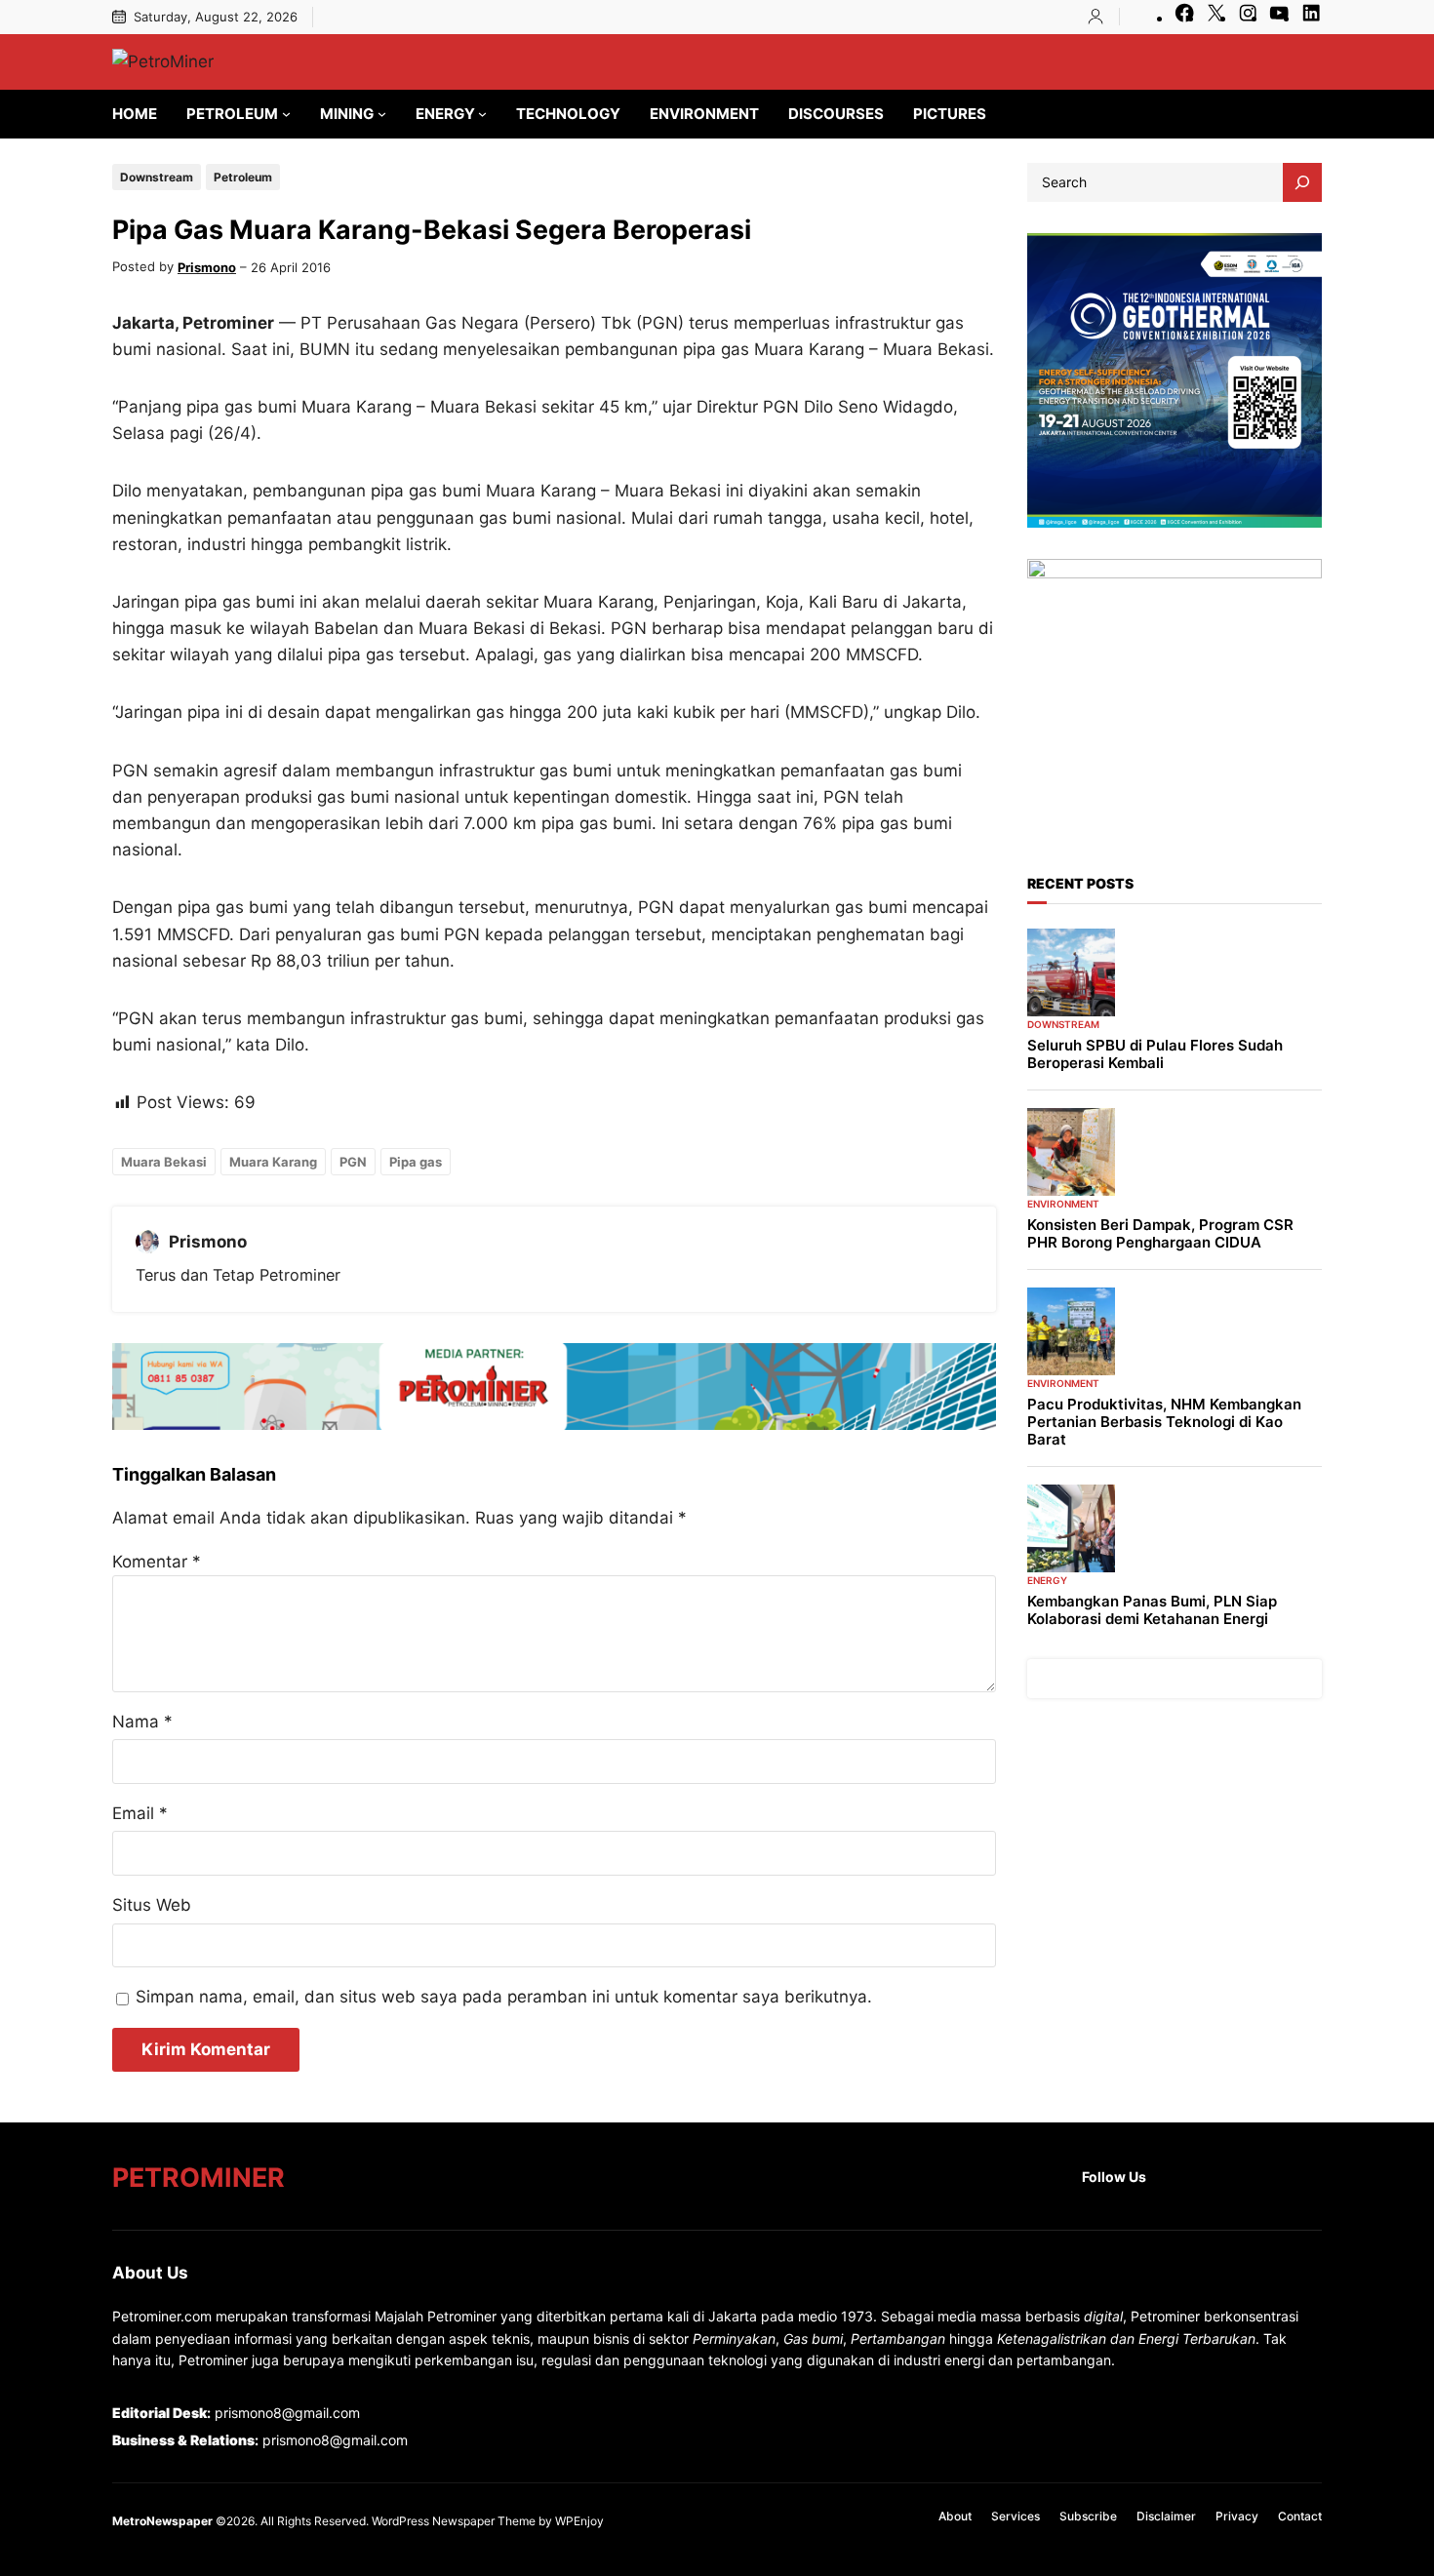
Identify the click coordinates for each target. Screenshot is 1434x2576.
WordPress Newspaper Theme (454, 2521)
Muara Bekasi (164, 1162)
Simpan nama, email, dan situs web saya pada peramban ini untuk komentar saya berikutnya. (504, 1997)
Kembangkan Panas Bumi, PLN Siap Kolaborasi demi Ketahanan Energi (1152, 1610)
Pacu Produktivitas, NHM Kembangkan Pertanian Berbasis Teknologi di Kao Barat (1164, 1422)
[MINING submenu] (382, 114)
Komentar (157, 1562)
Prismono (207, 267)
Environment (1063, 1204)
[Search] (1302, 182)
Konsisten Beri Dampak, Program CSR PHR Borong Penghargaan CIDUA (1160, 1234)
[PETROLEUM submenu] (286, 114)
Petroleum (243, 177)
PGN (353, 1162)
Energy (1047, 1580)
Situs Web (152, 1905)
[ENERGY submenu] (482, 114)
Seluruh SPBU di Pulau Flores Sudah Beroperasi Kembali (1155, 1054)
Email (140, 1813)
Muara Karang (273, 1162)
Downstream (157, 177)
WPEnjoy (579, 2521)
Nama (142, 1722)
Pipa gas (416, 1162)
